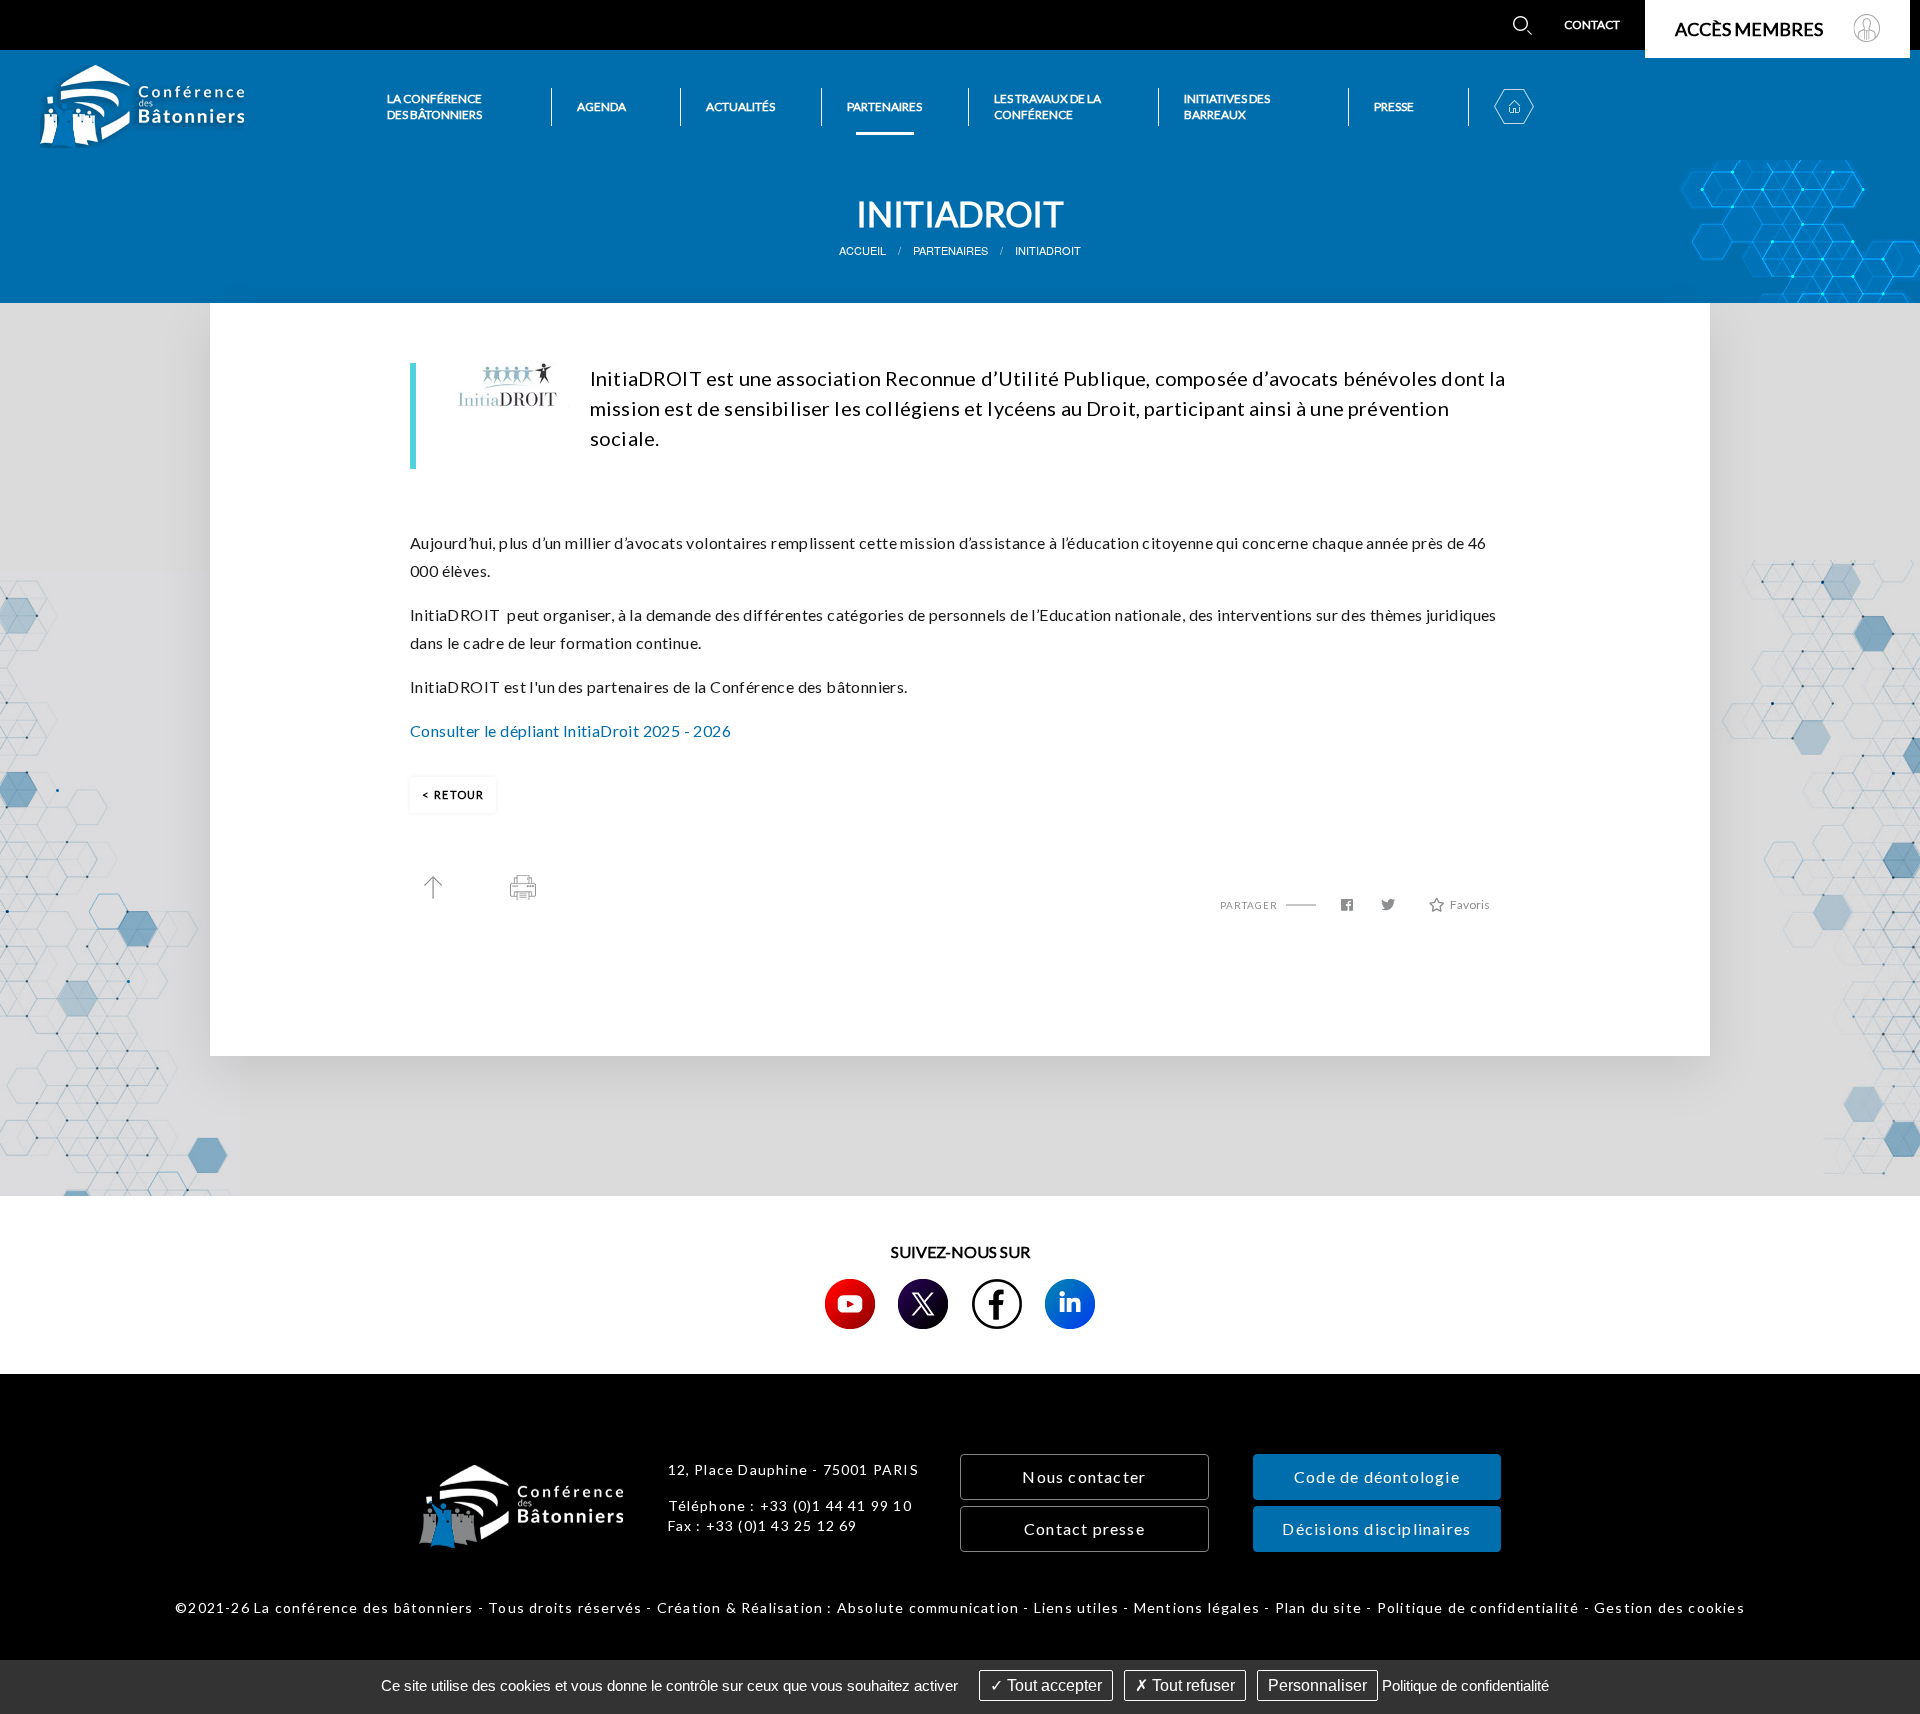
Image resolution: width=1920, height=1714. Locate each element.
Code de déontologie (1377, 1476)
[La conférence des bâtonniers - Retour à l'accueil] (142, 106)
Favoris (1470, 904)
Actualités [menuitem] (740, 106)
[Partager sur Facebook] (1347, 905)
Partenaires (950, 250)
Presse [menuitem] (1394, 106)
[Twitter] (923, 1304)
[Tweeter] (1388, 905)
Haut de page (432, 887)
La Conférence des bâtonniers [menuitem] (434, 106)
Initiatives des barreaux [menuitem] (1227, 106)
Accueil (862, 250)
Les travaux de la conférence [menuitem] (1047, 106)
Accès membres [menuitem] (1749, 29)
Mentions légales (1197, 1607)
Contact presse (1084, 1528)
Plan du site (1318, 1607)
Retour (459, 794)
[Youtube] (850, 1304)
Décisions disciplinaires (1376, 1528)
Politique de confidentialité (1478, 1607)
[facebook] (997, 1304)
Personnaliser (1317, 1685)
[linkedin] (1070, 1304)
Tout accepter (1052, 1685)
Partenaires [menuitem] (884, 106)
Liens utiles (1076, 1607)
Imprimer (523, 887)
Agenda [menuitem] (601, 106)
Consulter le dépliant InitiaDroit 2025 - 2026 (570, 730)
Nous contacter (1084, 1476)
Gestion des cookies (1669, 1607)
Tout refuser (1191, 1685)
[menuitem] (1522, 25)
